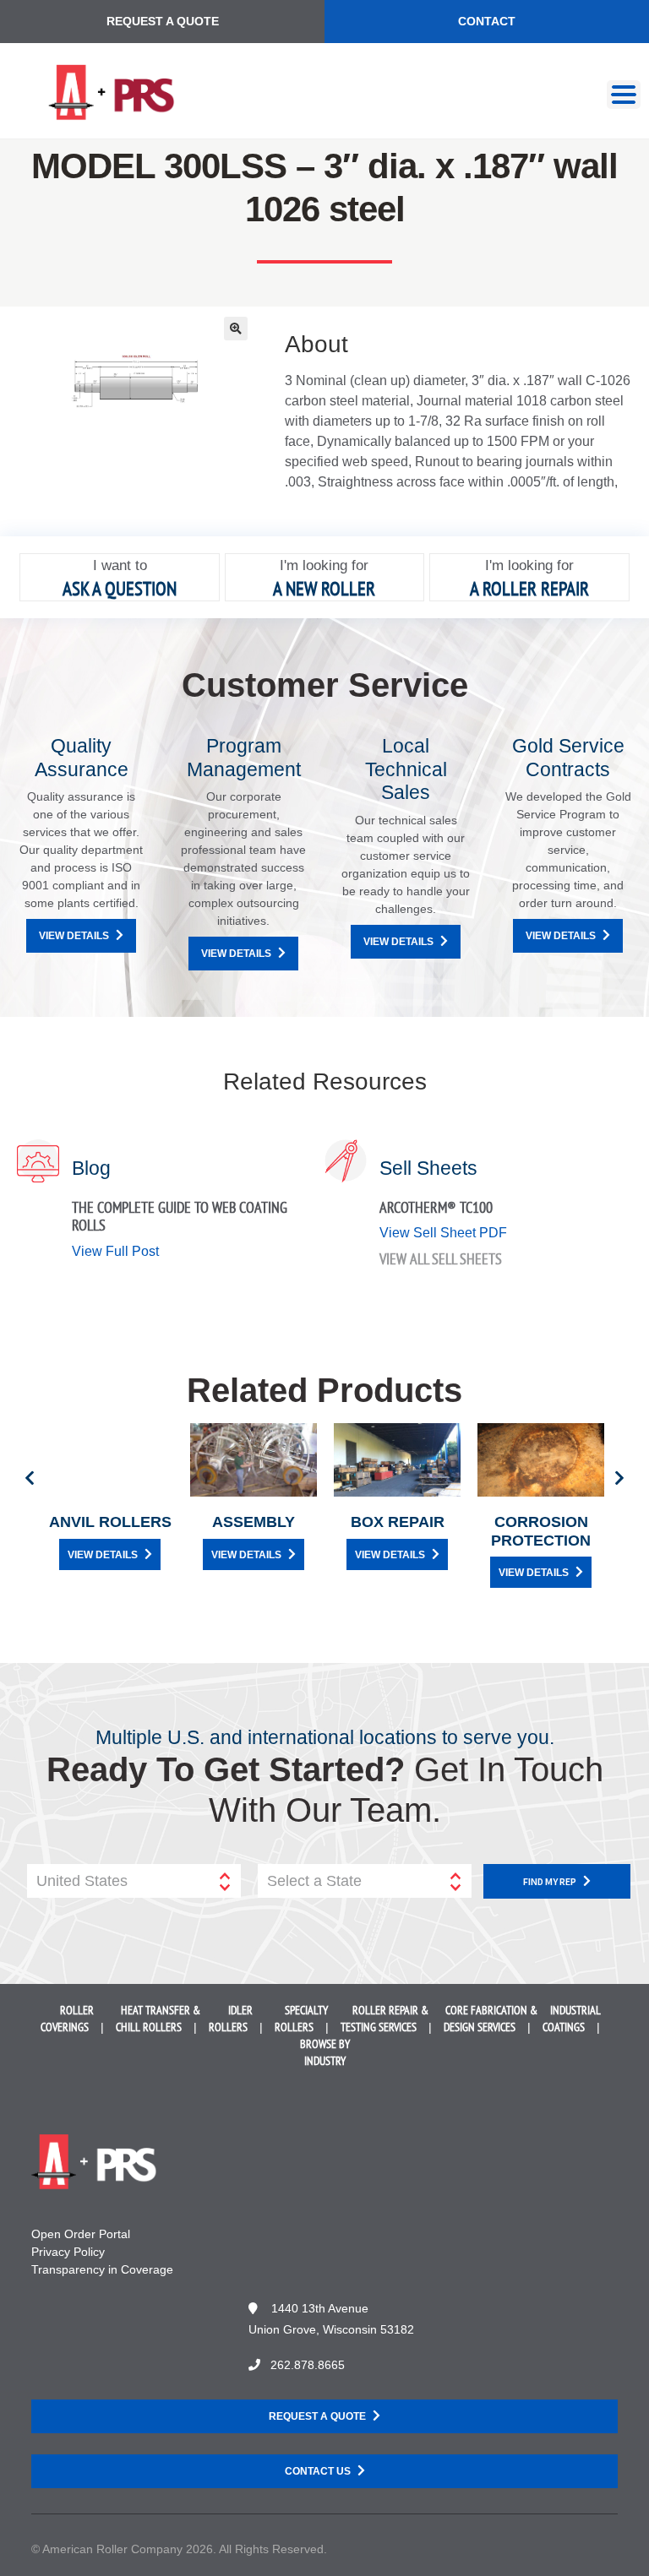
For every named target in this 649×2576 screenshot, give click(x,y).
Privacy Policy (68, 2252)
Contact (487, 21)
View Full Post (115, 1251)
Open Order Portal (81, 2234)
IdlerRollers (231, 2019)
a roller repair (529, 588)
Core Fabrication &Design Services (491, 2019)
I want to (120, 565)
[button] (236, 329)
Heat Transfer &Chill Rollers (158, 2019)
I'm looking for (324, 565)
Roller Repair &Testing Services (384, 2019)
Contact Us (318, 2471)
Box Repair (398, 1522)
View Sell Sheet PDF (443, 1233)
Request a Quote (163, 21)
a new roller (324, 588)
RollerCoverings (67, 2019)
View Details (74, 936)
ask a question (120, 588)
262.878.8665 (308, 2365)
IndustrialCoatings (572, 2019)
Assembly (254, 1522)
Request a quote (317, 2416)
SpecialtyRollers (301, 2019)
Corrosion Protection (541, 1531)
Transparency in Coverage (102, 2269)
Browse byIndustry (325, 2052)
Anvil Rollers (110, 1522)
